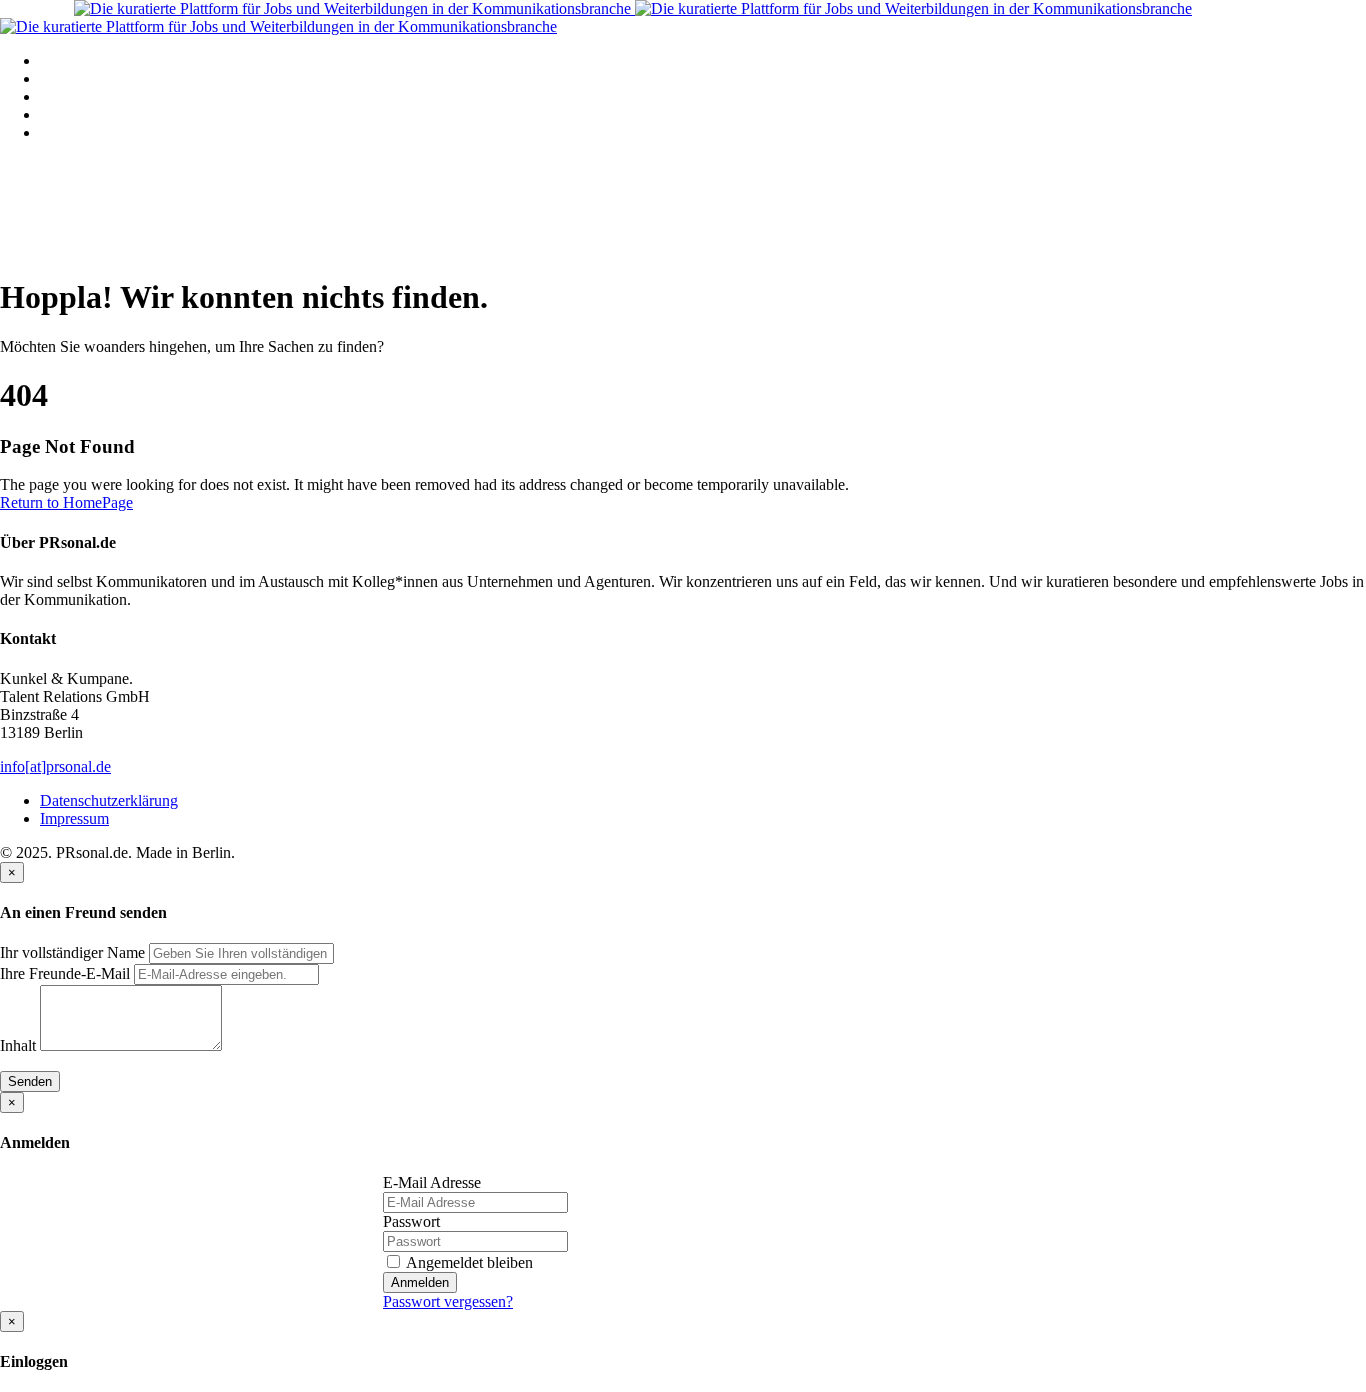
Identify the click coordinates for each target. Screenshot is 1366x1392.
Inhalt (18, 1045)
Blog (55, 114)
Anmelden (420, 1282)
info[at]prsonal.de (55, 766)
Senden (30, 1081)
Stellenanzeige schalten (113, 96)
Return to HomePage (66, 502)
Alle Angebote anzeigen (116, 78)
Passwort (411, 1221)
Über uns (69, 132)
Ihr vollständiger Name (72, 952)
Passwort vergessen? (448, 1301)
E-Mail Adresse (432, 1182)
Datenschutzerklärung (109, 800)
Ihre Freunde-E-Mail (65, 973)
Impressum (74, 818)
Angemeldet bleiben (468, 1262)
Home (59, 60)
